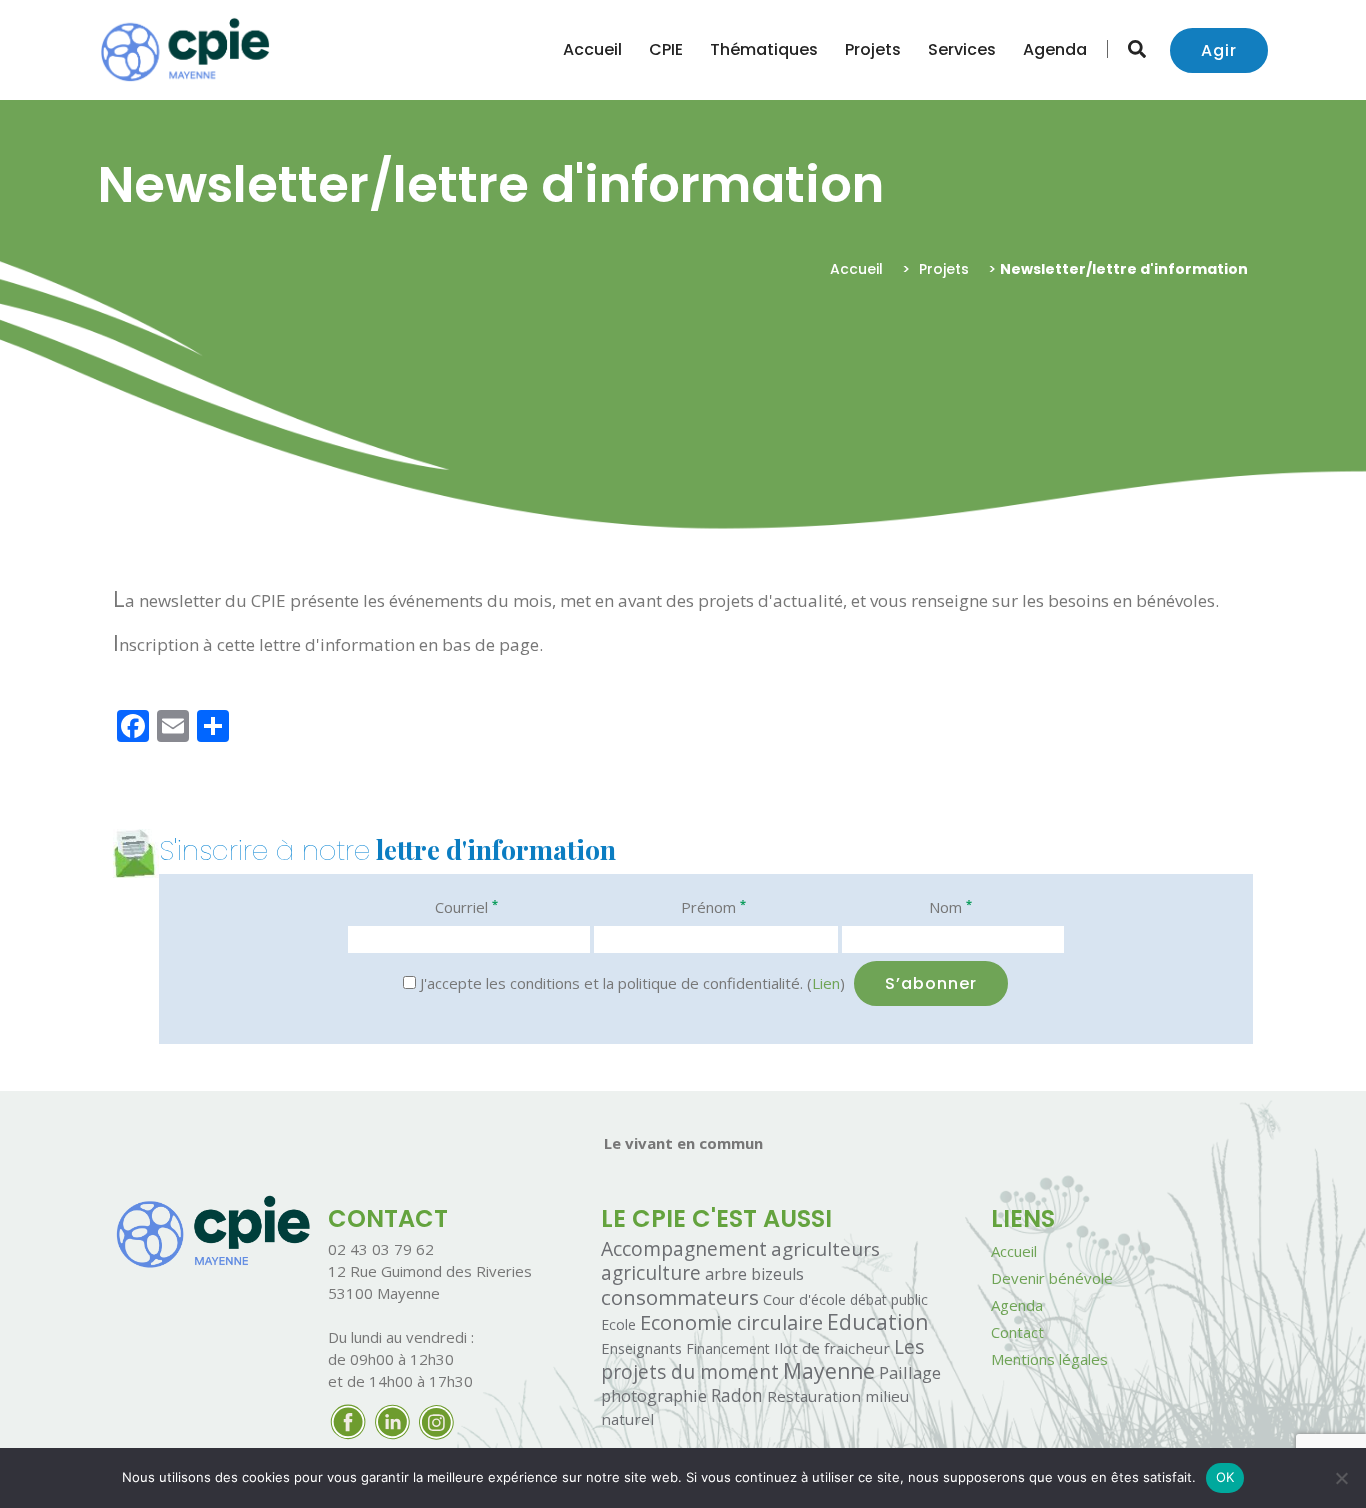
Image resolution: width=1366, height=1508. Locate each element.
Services (962, 49)
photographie (654, 1395)
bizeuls (777, 1274)
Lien (826, 983)
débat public (889, 1299)
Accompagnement (684, 1248)
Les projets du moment (762, 1359)
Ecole (618, 1324)
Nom (950, 906)
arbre (726, 1273)
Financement (728, 1348)
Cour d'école (804, 1299)
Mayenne (829, 1371)
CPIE (666, 49)
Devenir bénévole (1052, 1278)
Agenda (1055, 49)
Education (877, 1322)
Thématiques (764, 49)
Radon (737, 1395)
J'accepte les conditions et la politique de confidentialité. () (630, 983)
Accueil (592, 49)
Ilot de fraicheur (832, 1348)
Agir (1219, 50)
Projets (873, 49)
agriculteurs (825, 1249)
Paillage (910, 1372)
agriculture (651, 1273)
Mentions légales (1049, 1359)
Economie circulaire (731, 1322)
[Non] (1341, 1478)
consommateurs (680, 1297)
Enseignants (641, 1348)
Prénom (713, 906)
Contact (1017, 1332)
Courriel (466, 906)
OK (1225, 1477)
